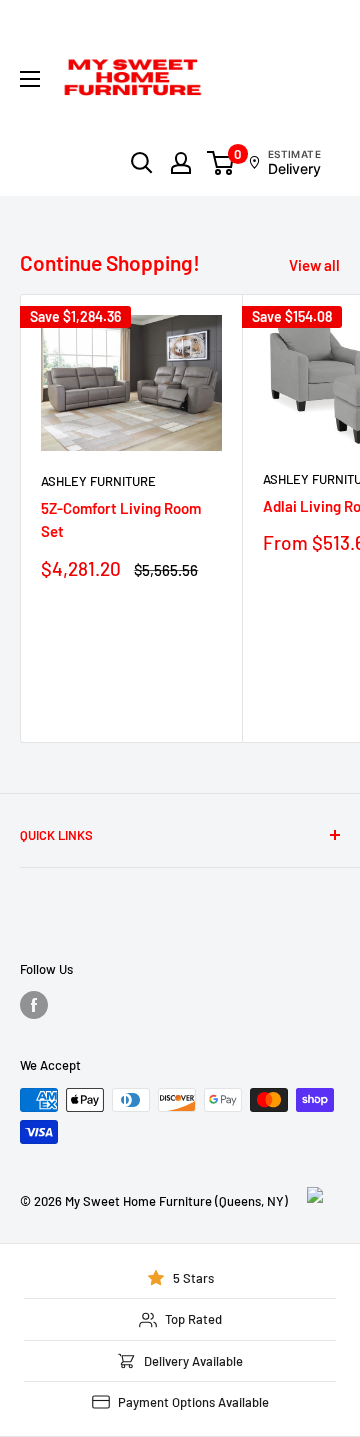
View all (314, 265)
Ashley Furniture (98, 481)
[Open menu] (30, 79)
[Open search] (142, 163)
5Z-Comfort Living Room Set (121, 519)
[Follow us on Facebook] (34, 1005)
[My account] (181, 163)
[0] (221, 163)
